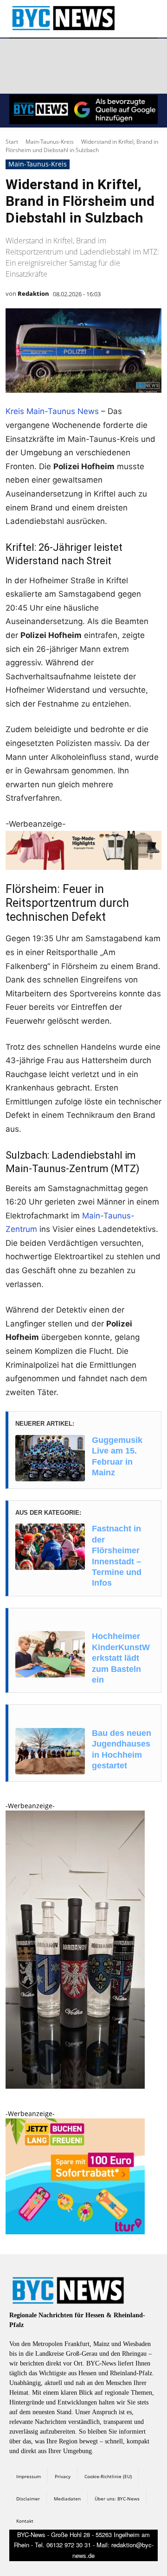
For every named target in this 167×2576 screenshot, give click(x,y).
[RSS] (62, 55)
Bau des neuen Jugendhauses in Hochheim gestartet (122, 1749)
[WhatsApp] (106, 55)
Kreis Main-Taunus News (52, 411)
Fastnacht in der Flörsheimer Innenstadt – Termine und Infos (117, 1556)
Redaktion (33, 293)
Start (12, 142)
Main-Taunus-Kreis (50, 142)
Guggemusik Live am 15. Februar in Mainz (117, 1456)
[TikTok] (84, 55)
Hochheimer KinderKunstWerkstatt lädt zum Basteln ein (121, 1658)
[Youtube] (128, 55)
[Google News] (18, 77)
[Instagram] (40, 55)
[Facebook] (18, 55)
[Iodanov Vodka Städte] (75, 2086)
